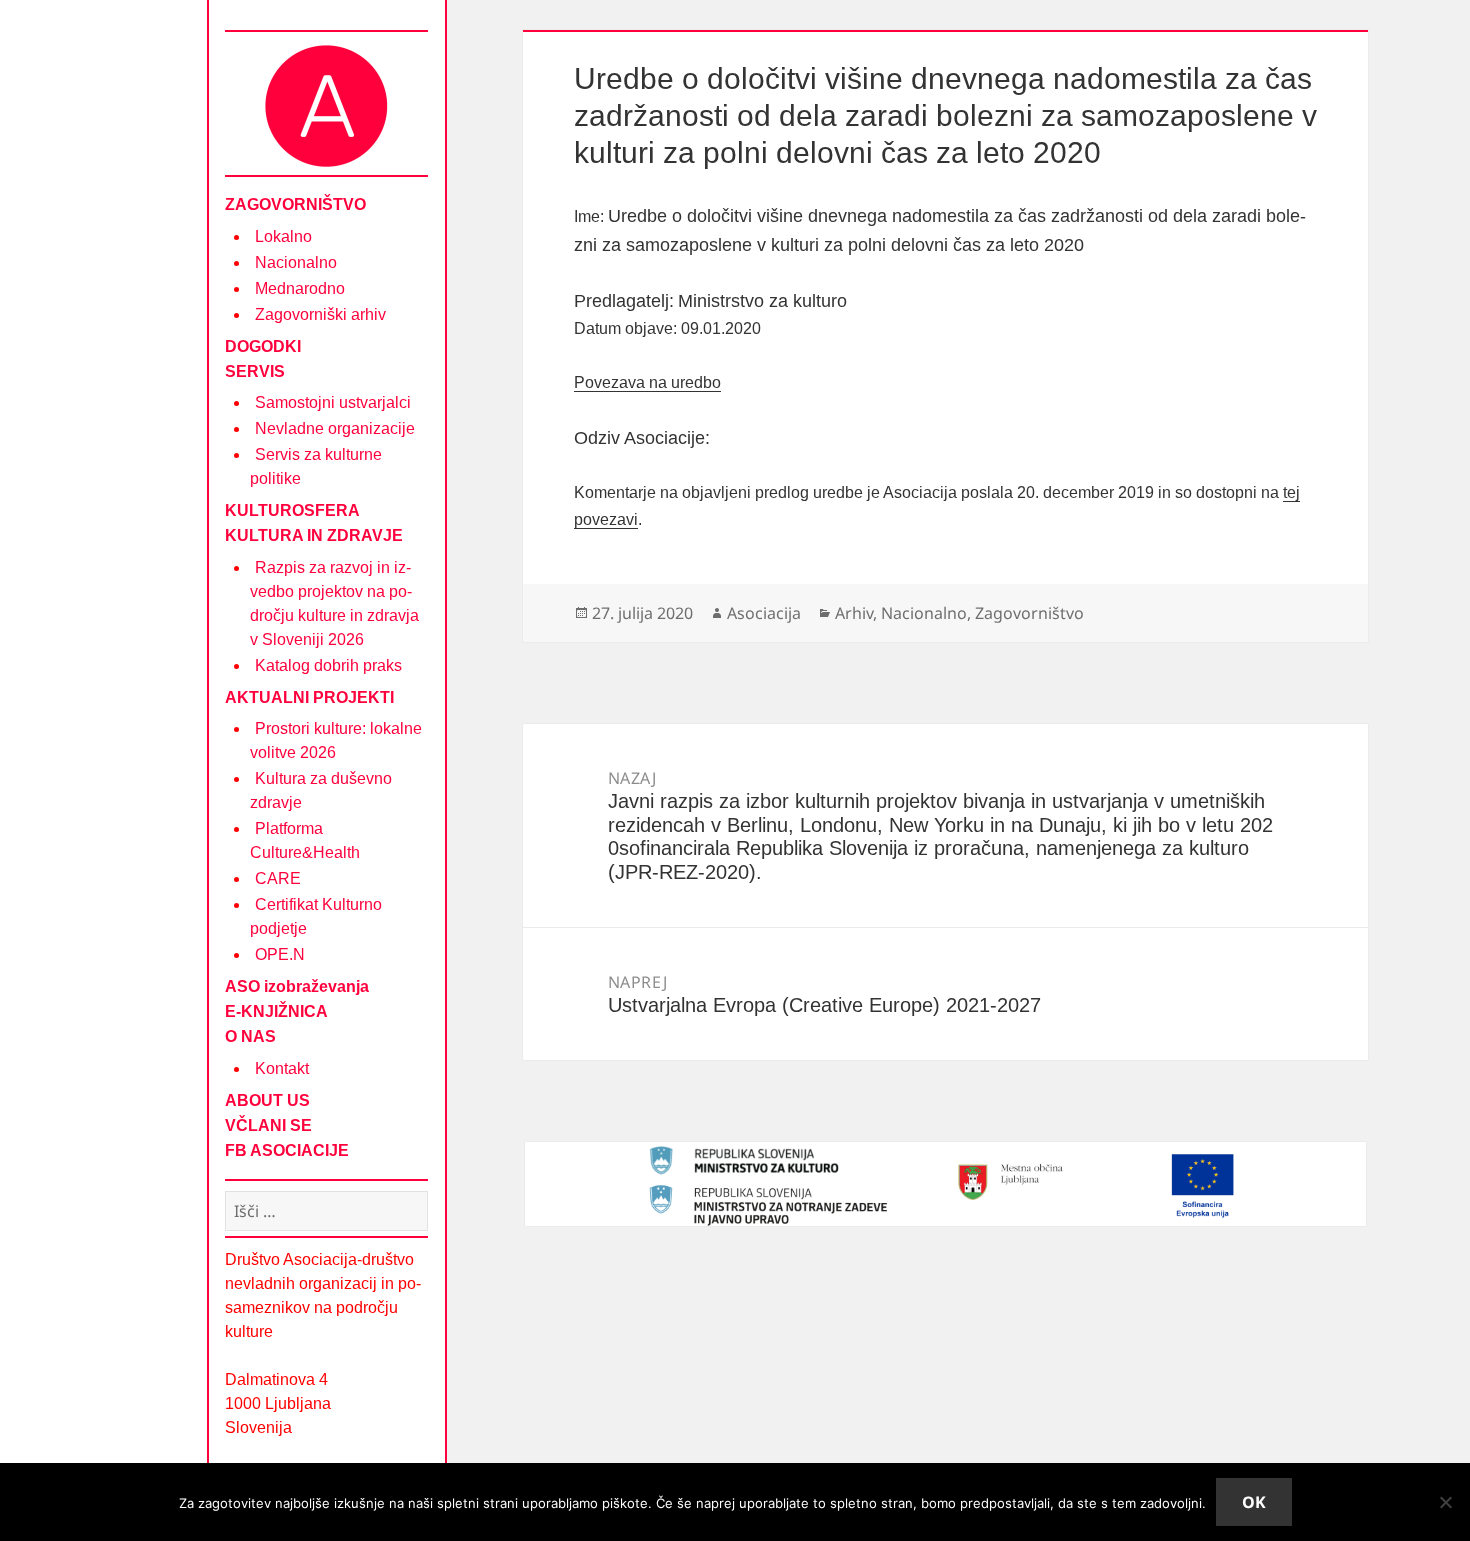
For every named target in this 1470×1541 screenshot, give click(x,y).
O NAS (250, 1036)
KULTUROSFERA (292, 510)
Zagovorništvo (1029, 613)
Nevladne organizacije (335, 428)
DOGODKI (263, 346)
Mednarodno (300, 288)
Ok (1254, 1502)
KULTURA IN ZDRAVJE (314, 535)
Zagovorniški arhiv (320, 314)
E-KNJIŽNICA (276, 1011)
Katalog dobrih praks (328, 665)
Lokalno (283, 236)
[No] (1445, 1502)
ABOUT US (267, 1100)
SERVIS (255, 371)
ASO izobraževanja (297, 986)
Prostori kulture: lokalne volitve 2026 (336, 740)
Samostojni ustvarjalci (333, 402)
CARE (278, 878)
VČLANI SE (268, 1125)
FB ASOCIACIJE (287, 1150)
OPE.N (280, 954)
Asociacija (764, 613)
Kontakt (282, 1068)
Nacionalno (296, 262)
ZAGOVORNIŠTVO (295, 204)
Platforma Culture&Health (305, 840)
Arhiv (854, 613)
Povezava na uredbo (647, 382)
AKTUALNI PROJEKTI (309, 697)
